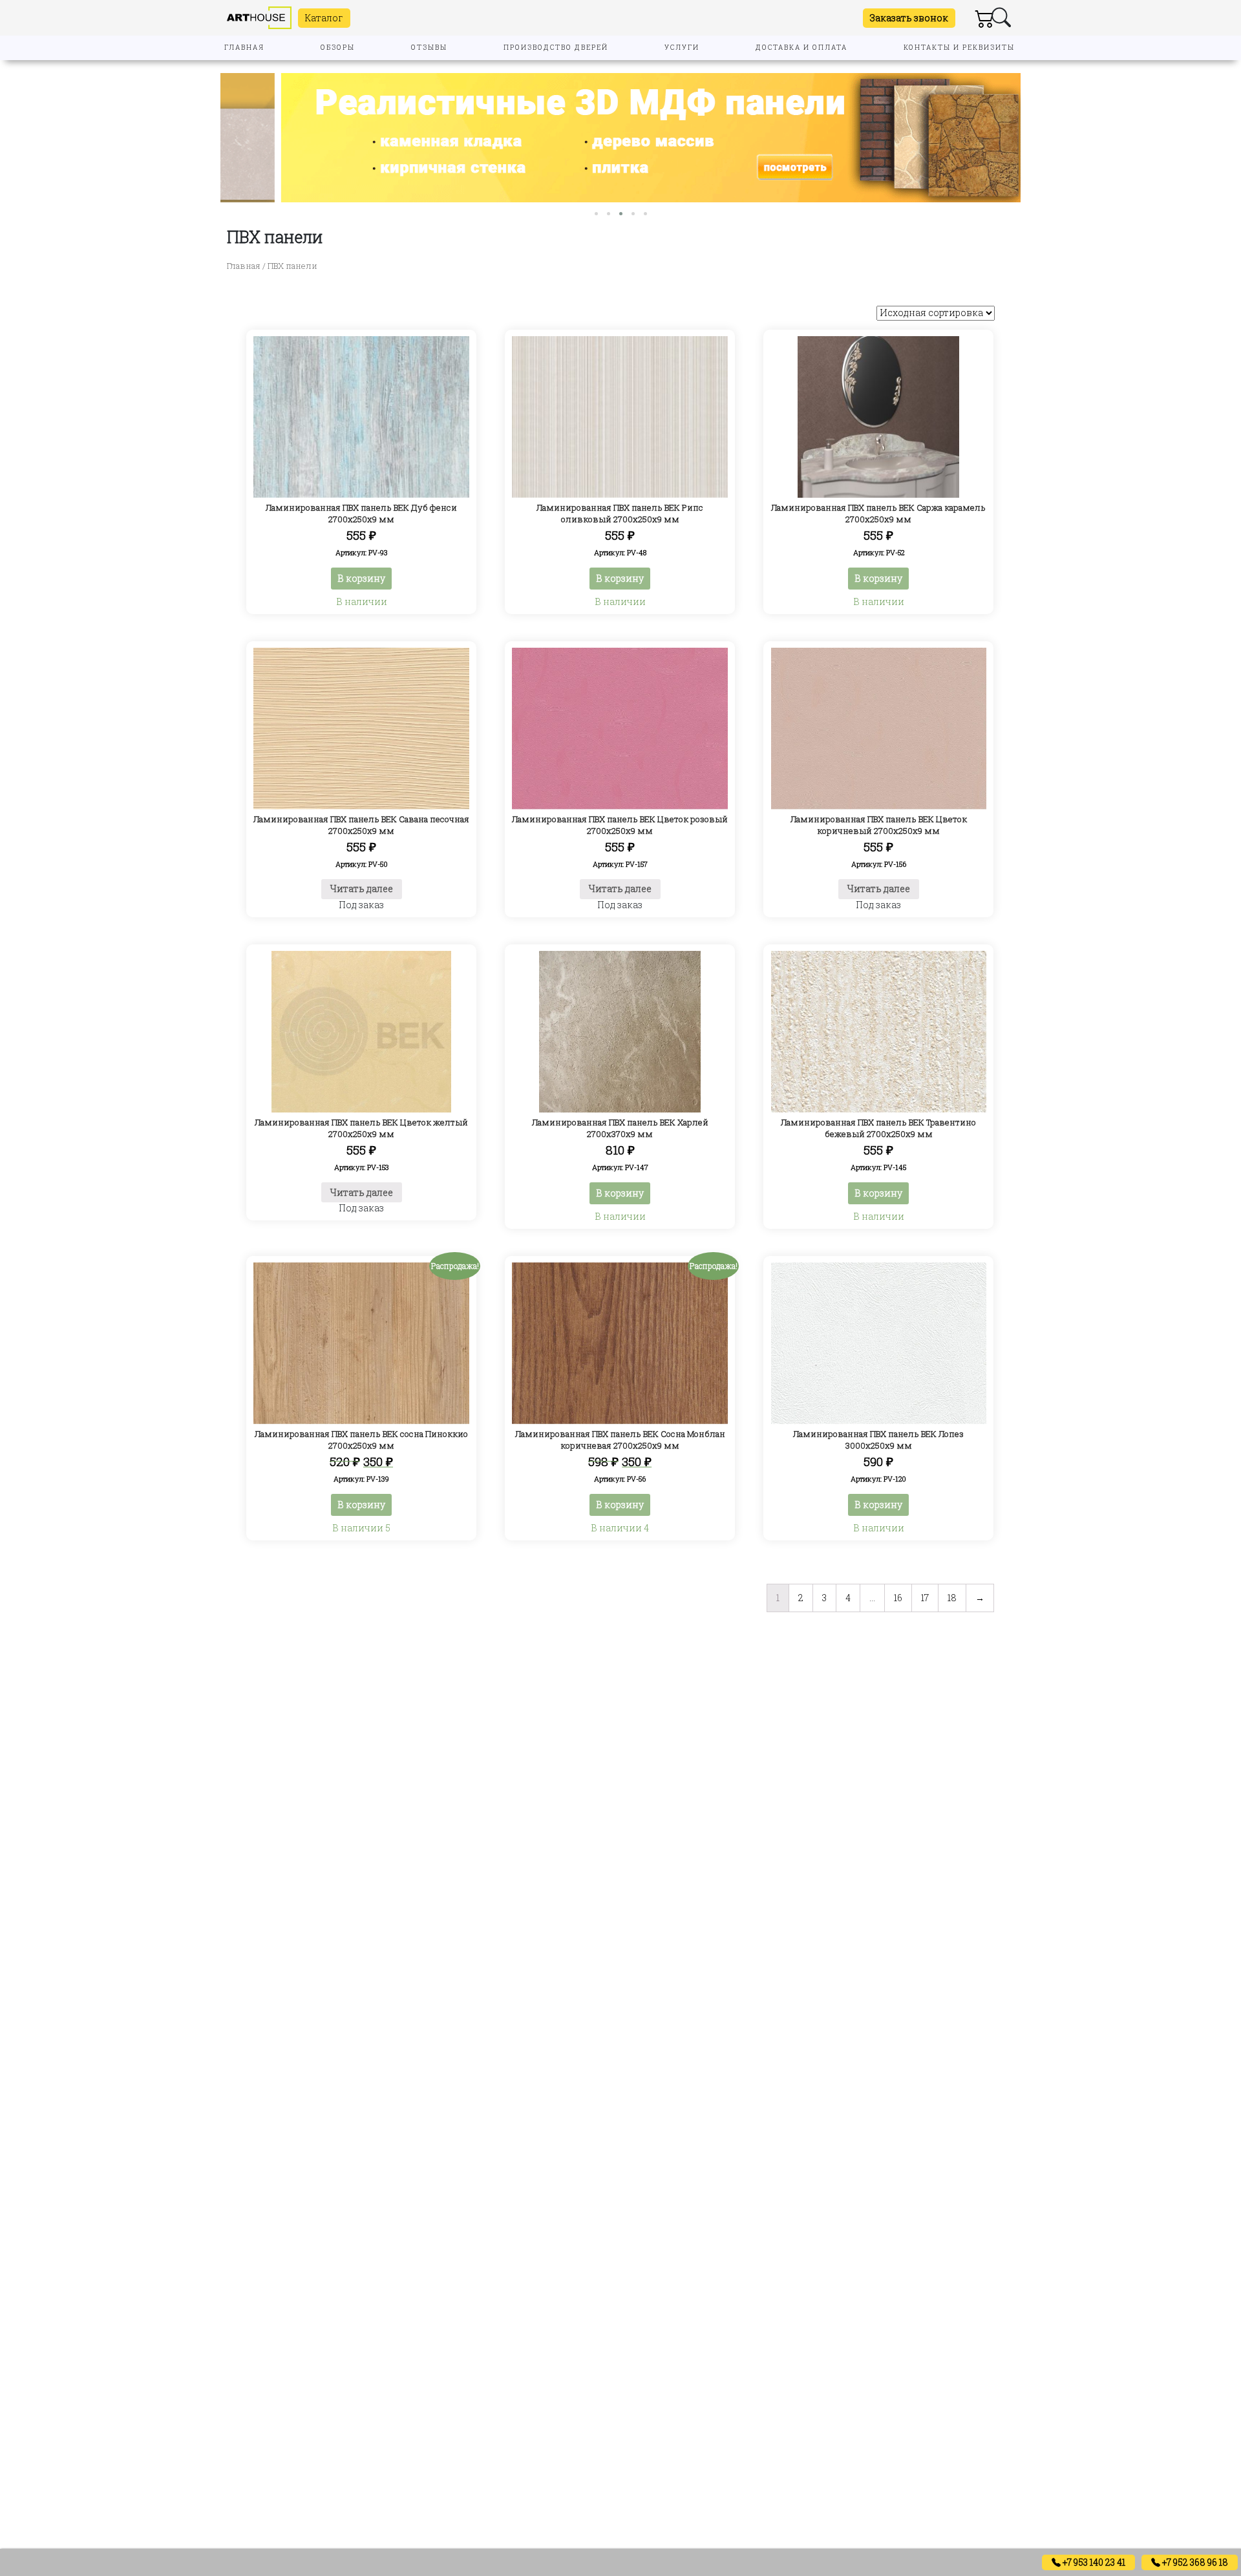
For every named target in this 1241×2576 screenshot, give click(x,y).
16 (898, 1598)
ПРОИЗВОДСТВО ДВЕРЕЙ (556, 48)
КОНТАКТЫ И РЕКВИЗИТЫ (959, 48)
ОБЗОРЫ (338, 48)
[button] (596, 214)
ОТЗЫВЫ (429, 48)
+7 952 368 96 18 (1194, 2562)
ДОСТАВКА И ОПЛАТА (801, 48)
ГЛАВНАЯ (244, 48)
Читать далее (362, 889)
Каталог (324, 18)
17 (925, 1598)
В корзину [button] (361, 578)
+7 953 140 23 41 (1093, 2562)
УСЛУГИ (682, 48)
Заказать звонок (909, 18)
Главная (244, 266)
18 (952, 1598)
